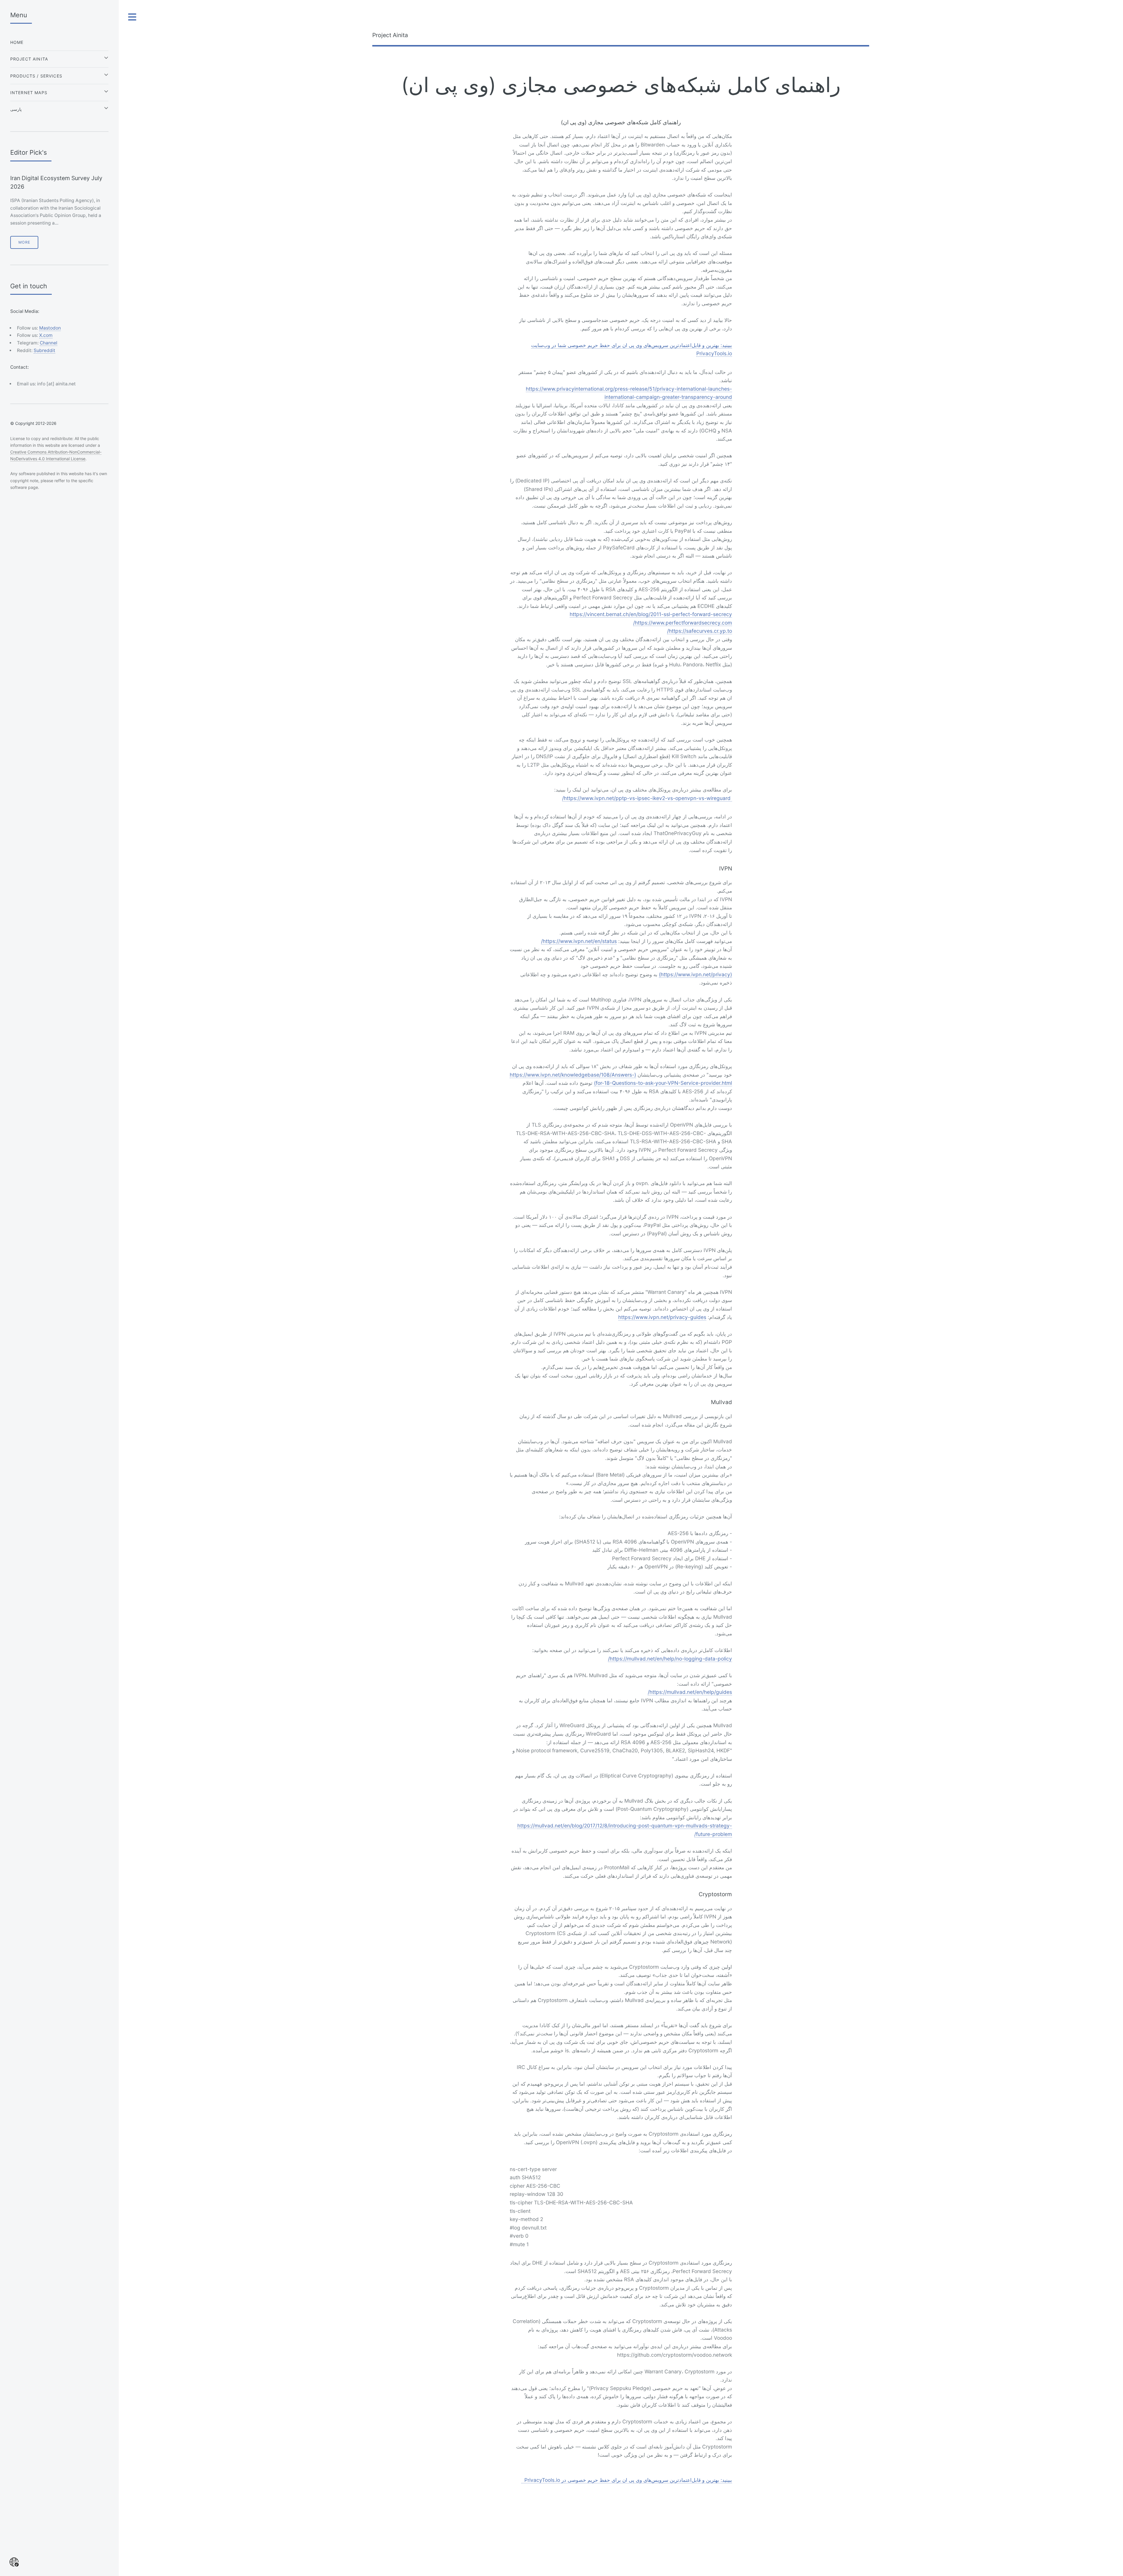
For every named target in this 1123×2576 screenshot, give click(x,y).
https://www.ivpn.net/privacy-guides (662, 1317)
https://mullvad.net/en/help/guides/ (690, 1692)
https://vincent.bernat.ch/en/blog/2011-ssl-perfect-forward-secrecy (651, 614)
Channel (49, 343)
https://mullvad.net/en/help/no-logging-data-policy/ (670, 1659)
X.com (46, 335)
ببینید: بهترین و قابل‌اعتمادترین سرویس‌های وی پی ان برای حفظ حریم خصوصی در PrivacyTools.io (627, 2480)
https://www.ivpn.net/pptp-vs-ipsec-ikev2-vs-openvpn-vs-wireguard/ (647, 798)
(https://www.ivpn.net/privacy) (695, 974)
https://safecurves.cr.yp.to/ (700, 631)
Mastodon (50, 328)
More (24, 242)
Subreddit (44, 350)
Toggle (132, 17)
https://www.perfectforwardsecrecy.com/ (683, 623)
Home (17, 42)
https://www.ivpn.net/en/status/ (579, 941)
